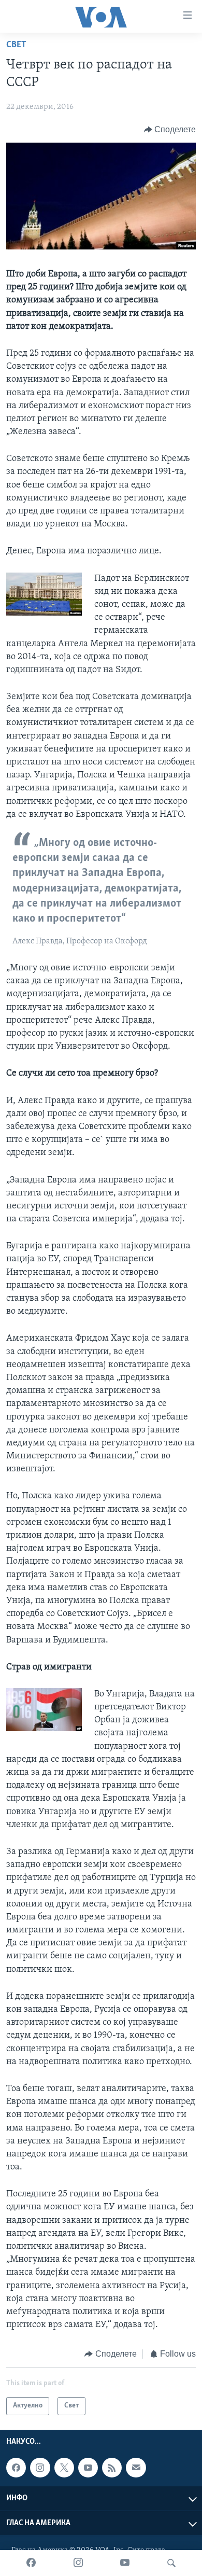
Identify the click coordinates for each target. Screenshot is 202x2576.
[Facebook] (31, 2563)
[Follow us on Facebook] (16, 2468)
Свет (16, 45)
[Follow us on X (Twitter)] (64, 2468)
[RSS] (112, 2468)
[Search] (171, 2563)
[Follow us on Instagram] (40, 2468)
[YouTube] (125, 2563)
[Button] (170, 130)
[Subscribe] (136, 2468)
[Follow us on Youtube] (88, 2468)
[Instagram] (78, 2563)
